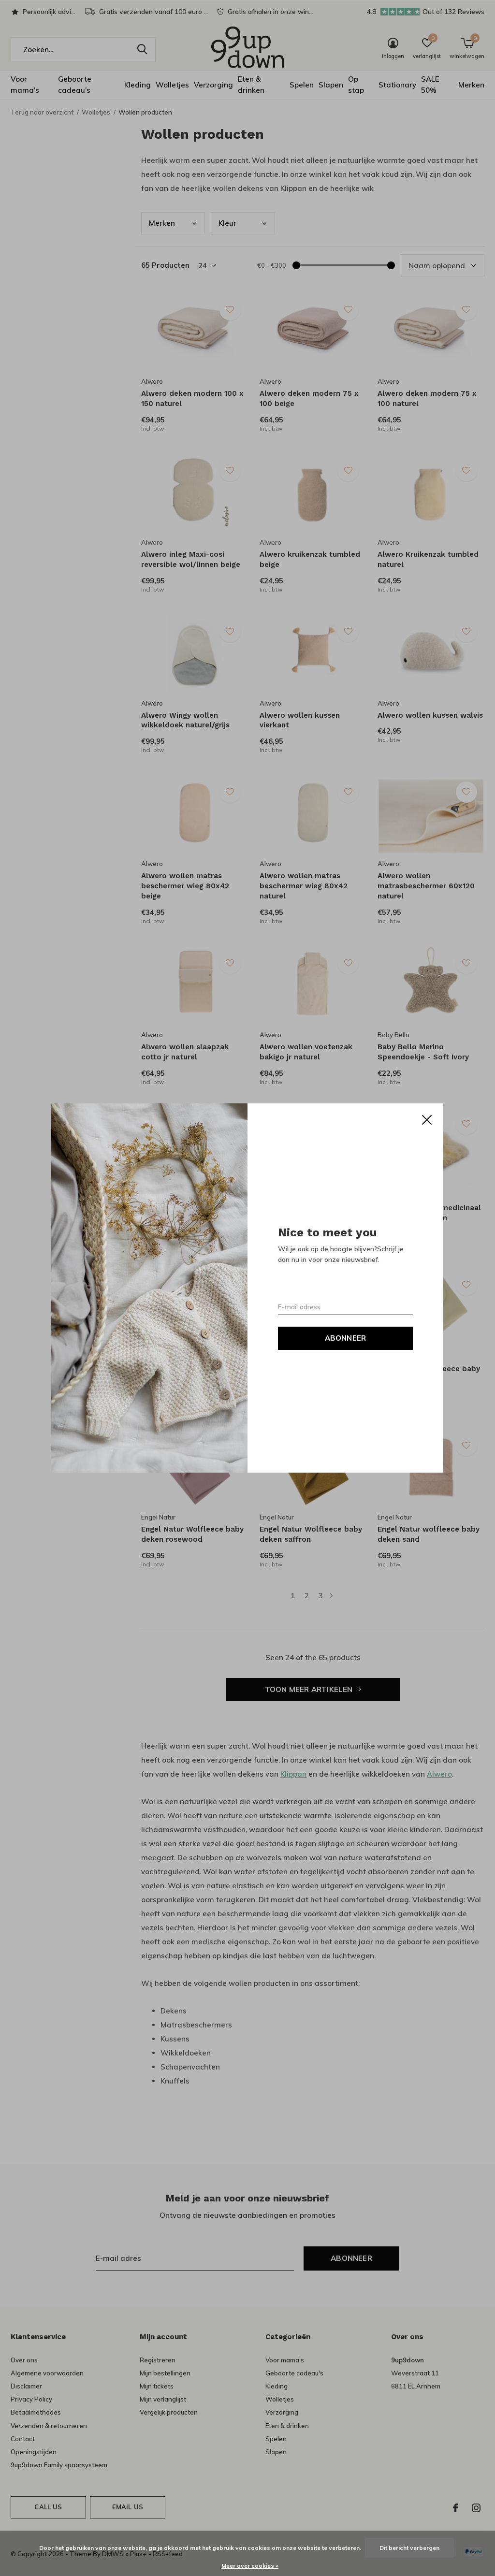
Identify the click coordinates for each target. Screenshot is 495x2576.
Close (427, 1120)
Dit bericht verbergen (409, 2548)
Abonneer (346, 1338)
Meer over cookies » (250, 2566)
